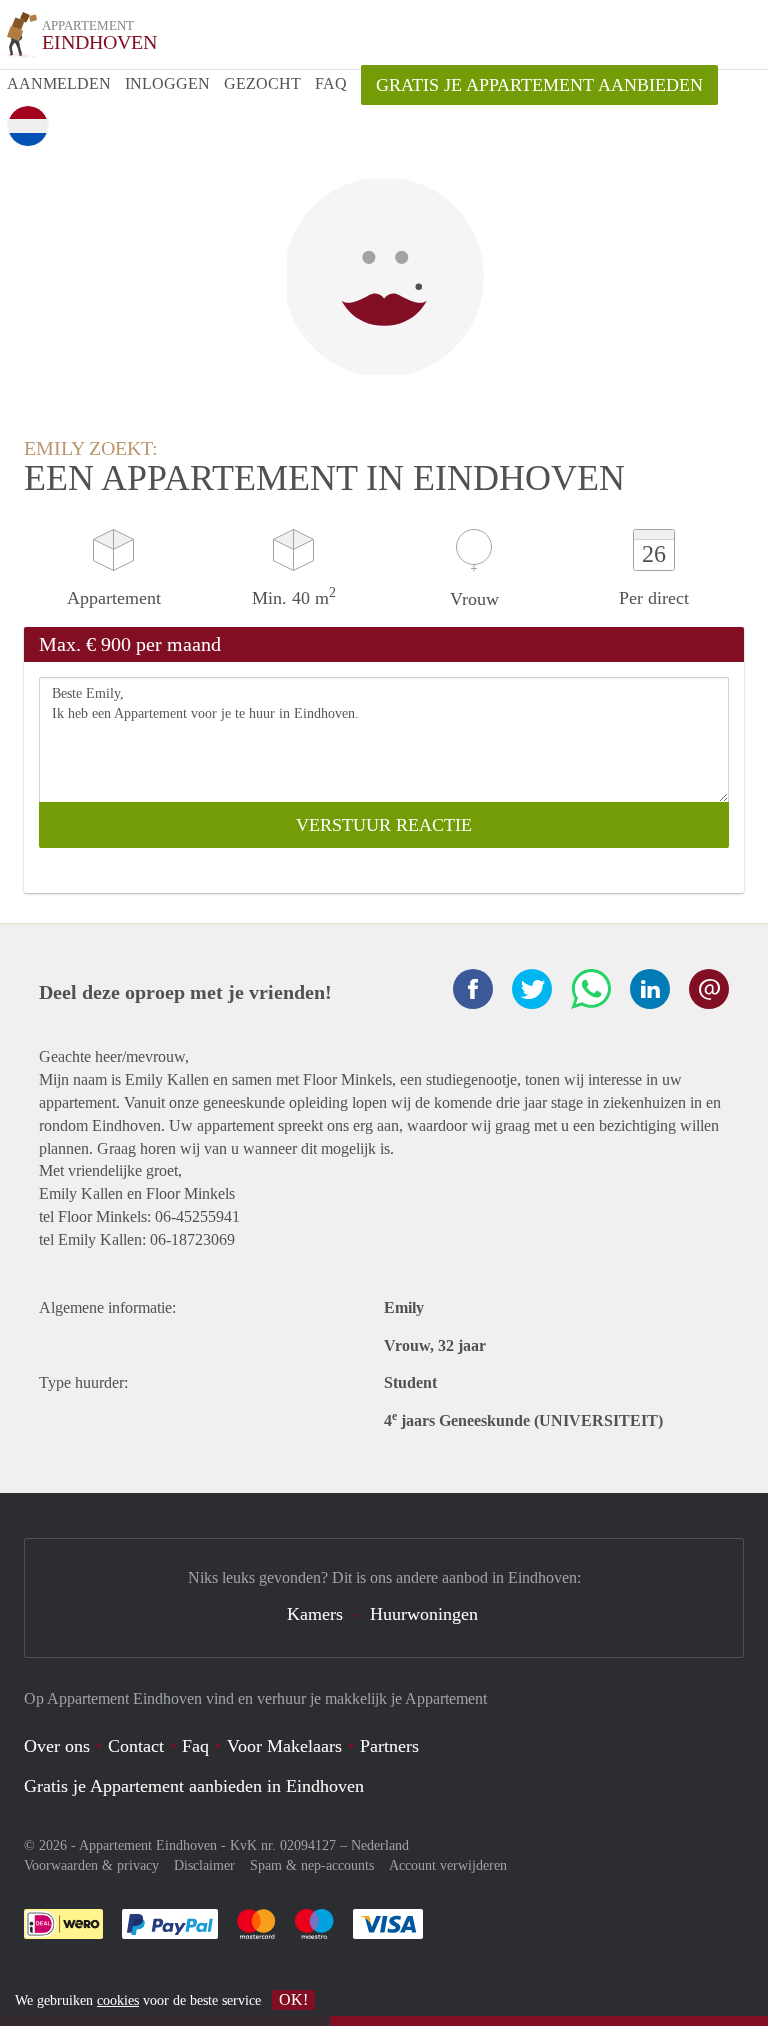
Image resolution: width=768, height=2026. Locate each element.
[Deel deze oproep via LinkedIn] (650, 989)
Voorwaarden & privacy (91, 1865)
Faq (195, 1746)
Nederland (380, 1845)
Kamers (315, 1614)
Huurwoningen (424, 1614)
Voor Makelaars (284, 1746)
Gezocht (262, 83)
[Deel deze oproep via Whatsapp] (591, 989)
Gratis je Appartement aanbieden (539, 85)
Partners (389, 1746)
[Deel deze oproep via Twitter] (532, 989)
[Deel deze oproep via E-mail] (709, 989)
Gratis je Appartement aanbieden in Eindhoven (194, 1786)
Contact (136, 1746)
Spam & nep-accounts (312, 1865)
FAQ (331, 83)
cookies (118, 2000)
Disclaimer (204, 1865)
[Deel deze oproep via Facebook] (473, 989)
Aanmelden (59, 83)
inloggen (167, 83)
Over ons (57, 1746)
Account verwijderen (448, 1865)
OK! (293, 1999)
